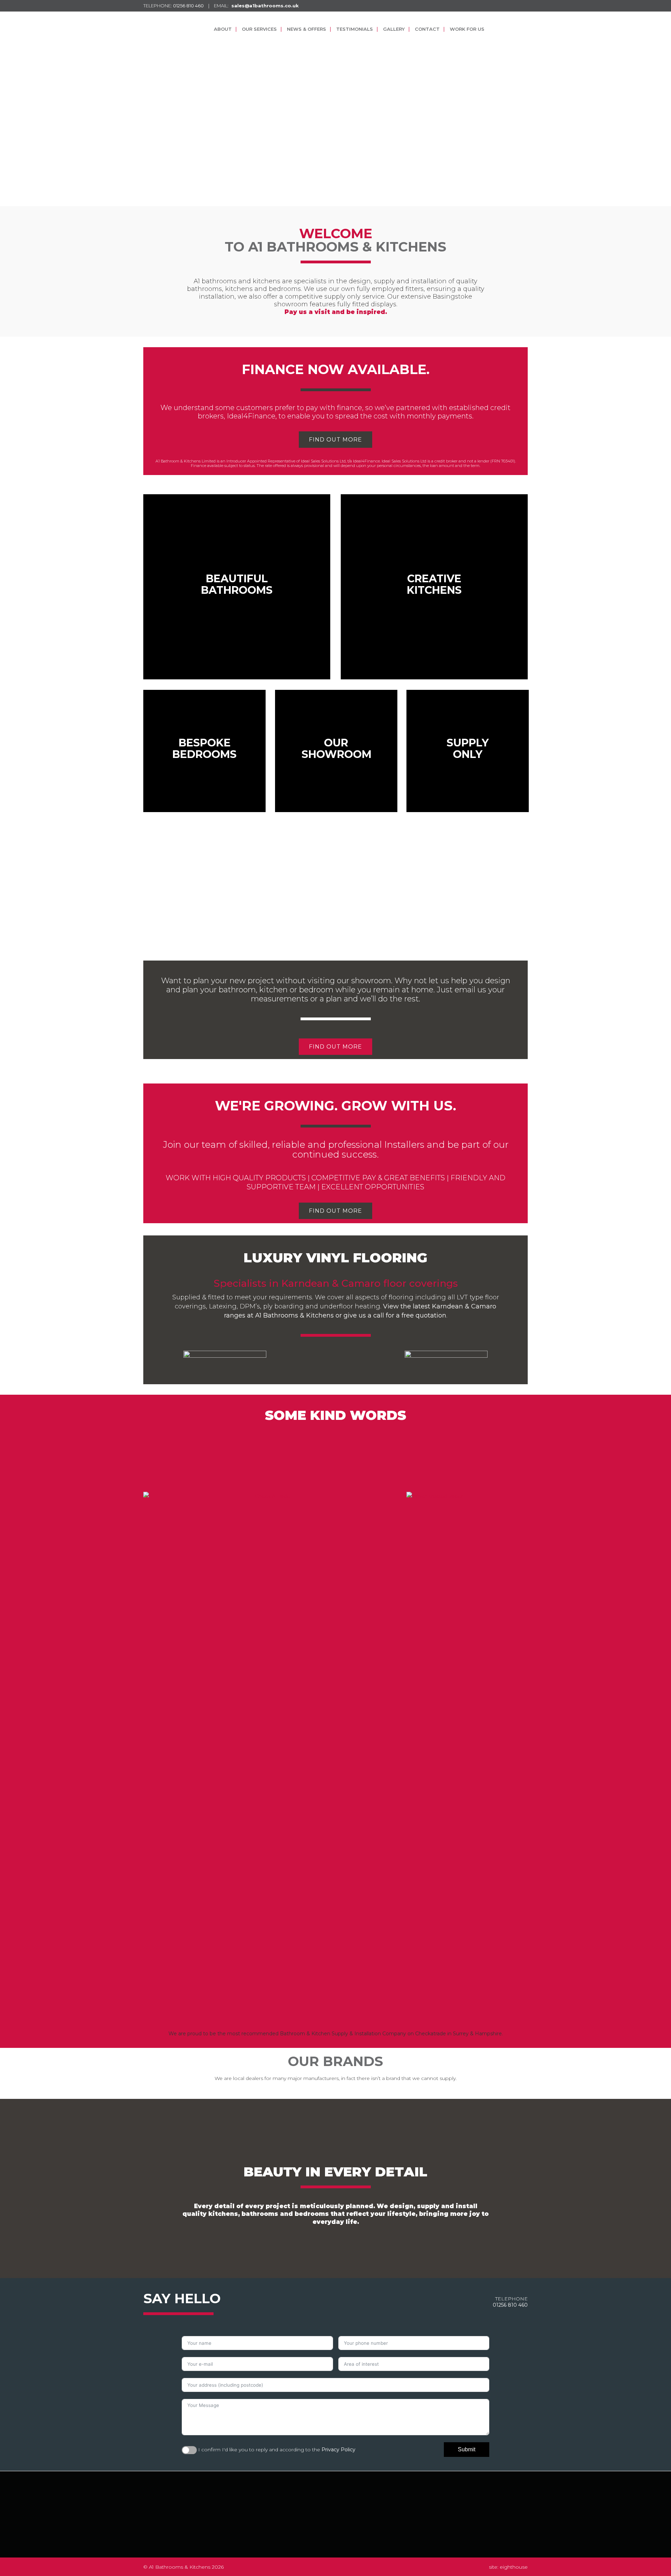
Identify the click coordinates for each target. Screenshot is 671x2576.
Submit (467, 2449)
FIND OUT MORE (335, 440)
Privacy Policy (338, 2450)
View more (237, 587)
